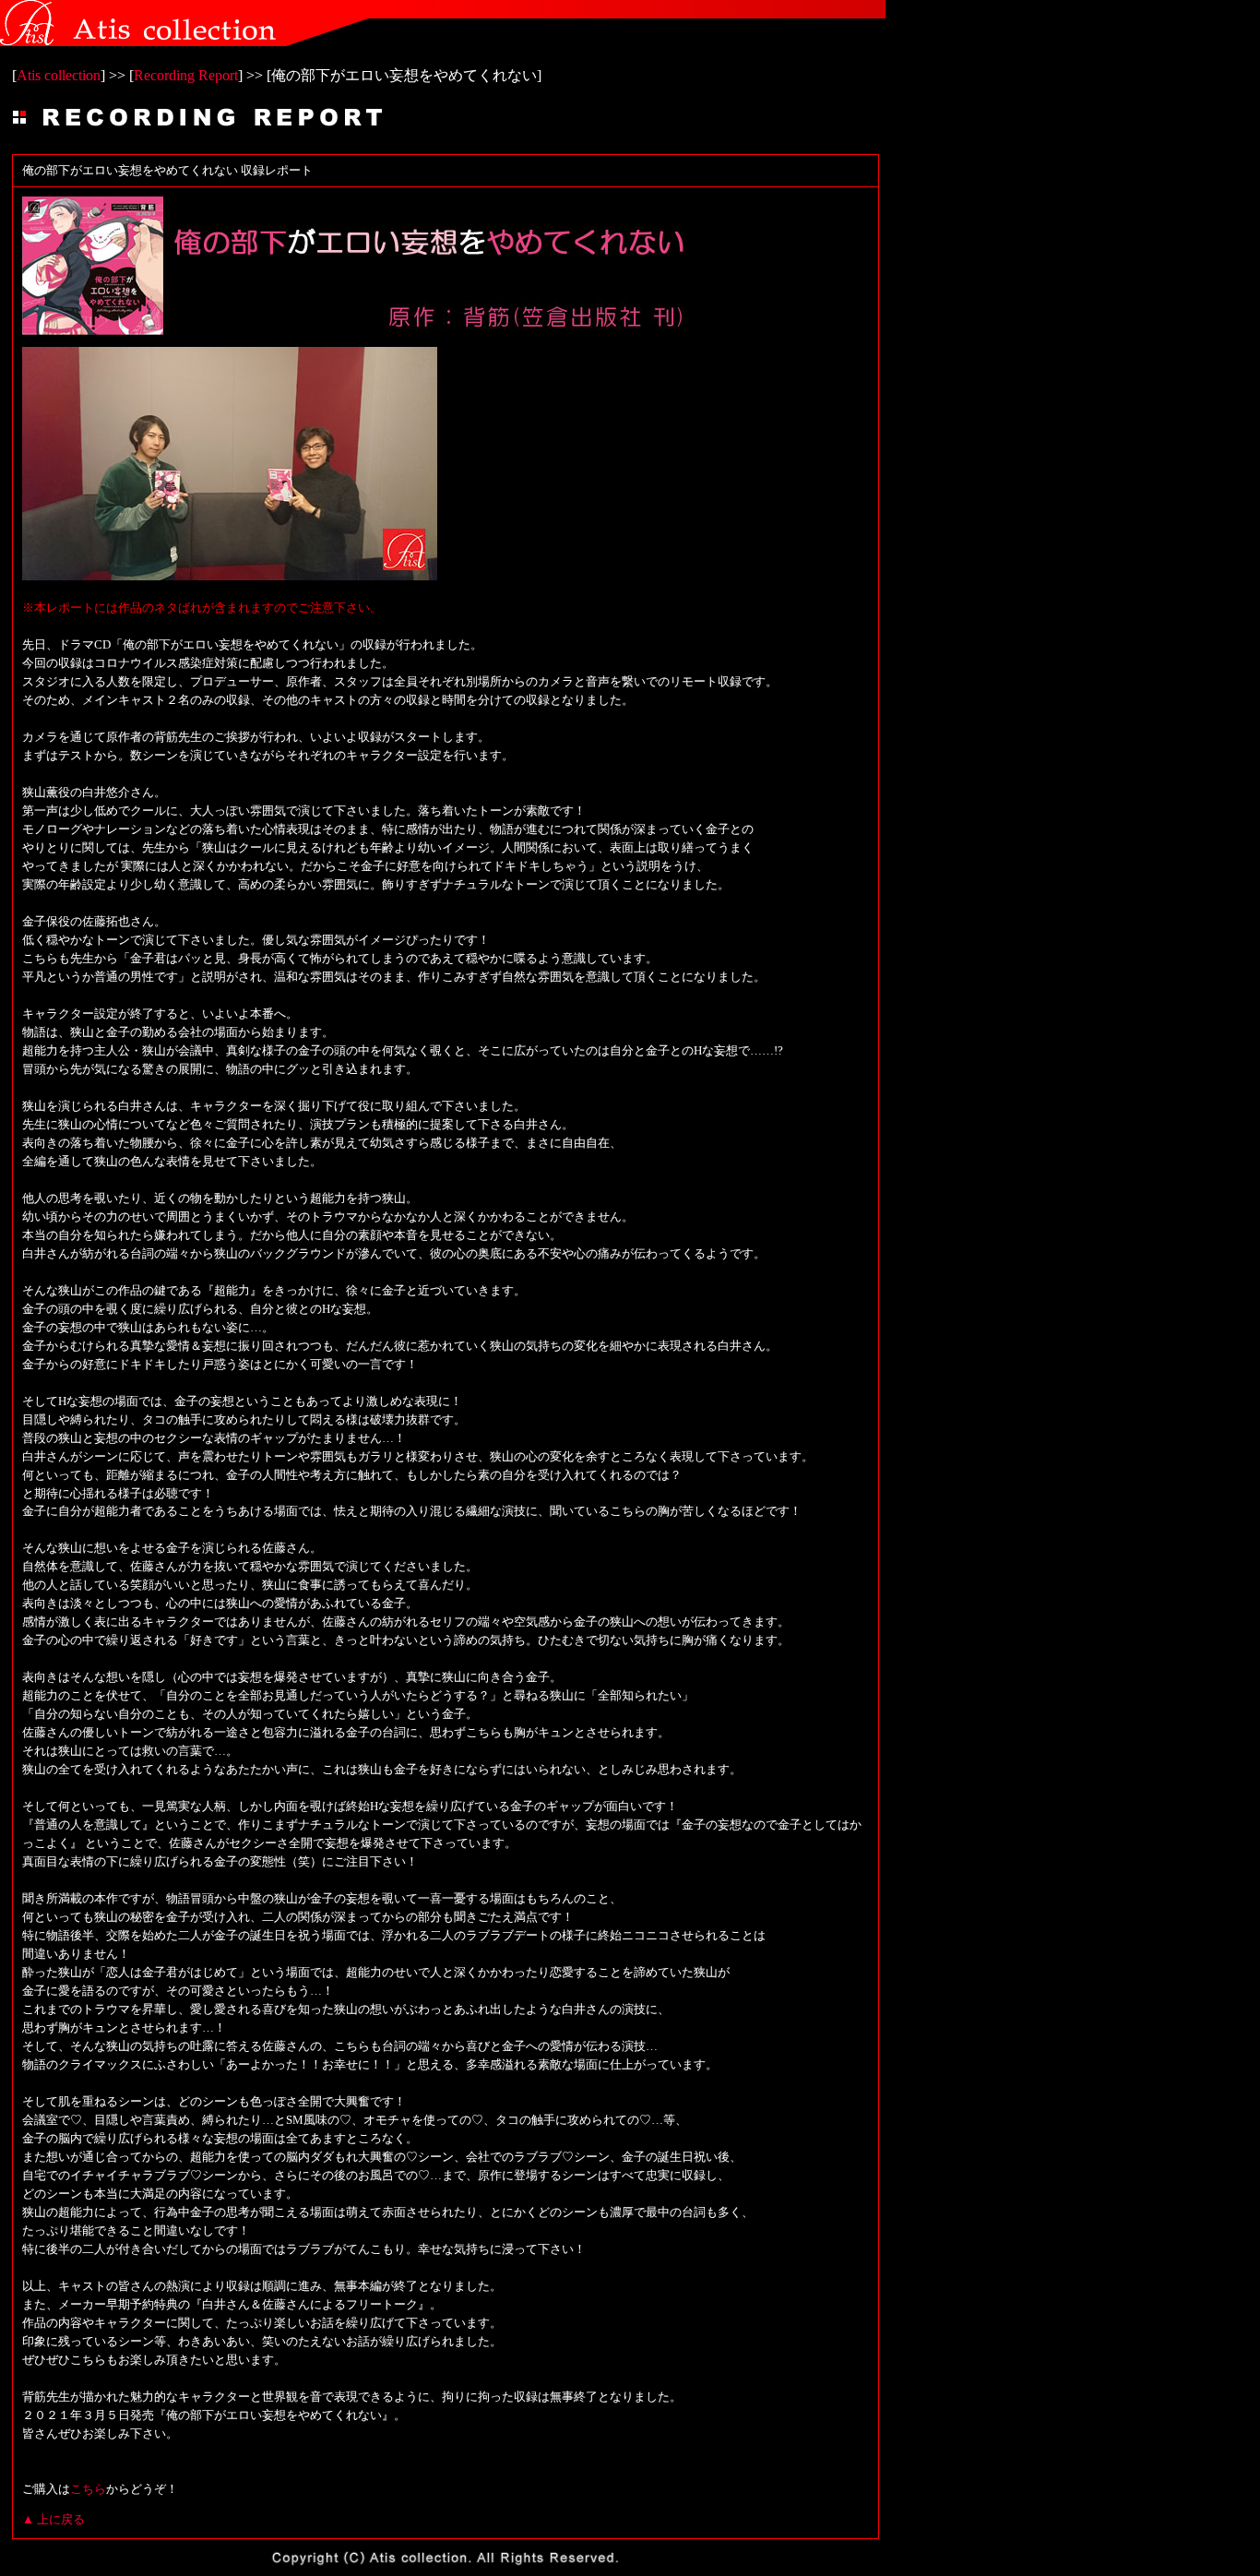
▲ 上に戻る (53, 2519)
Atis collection (59, 75)
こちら (88, 2489)
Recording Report (186, 75)
